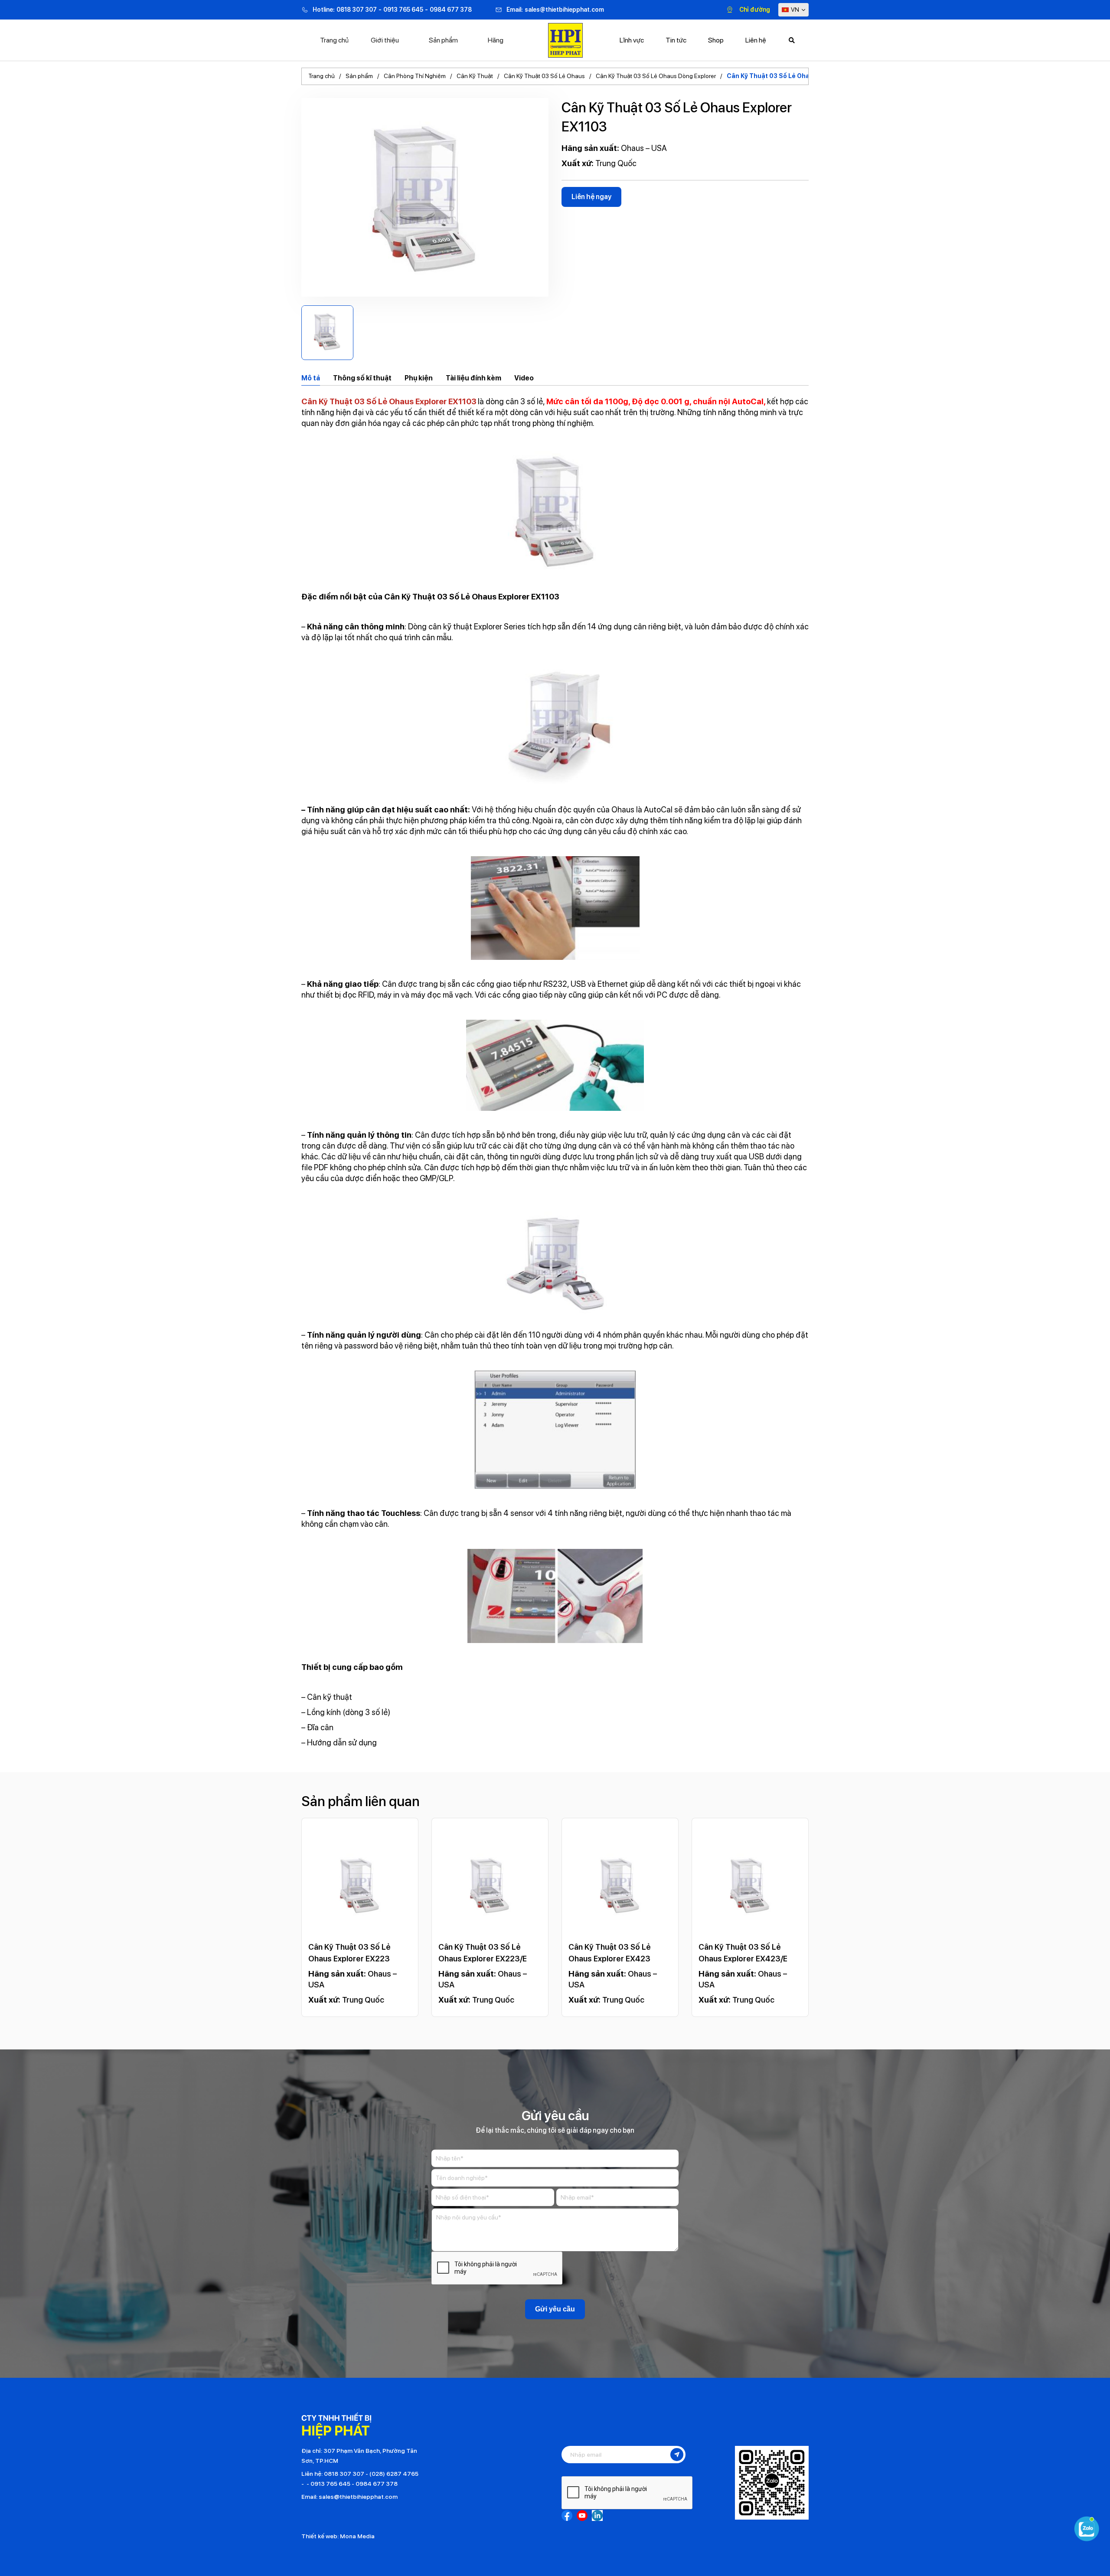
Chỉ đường (755, 10)
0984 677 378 (451, 10)
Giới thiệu (385, 40)
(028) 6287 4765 (394, 2474)
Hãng (496, 40)
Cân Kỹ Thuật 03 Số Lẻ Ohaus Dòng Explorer (656, 76)
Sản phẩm (443, 40)
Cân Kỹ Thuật (475, 76)
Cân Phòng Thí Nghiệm (415, 76)
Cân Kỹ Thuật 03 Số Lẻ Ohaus (544, 76)
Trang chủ (334, 40)
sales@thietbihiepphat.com (564, 10)
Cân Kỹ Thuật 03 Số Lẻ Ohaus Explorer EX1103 (797, 76)
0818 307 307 (357, 10)
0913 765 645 (403, 10)
